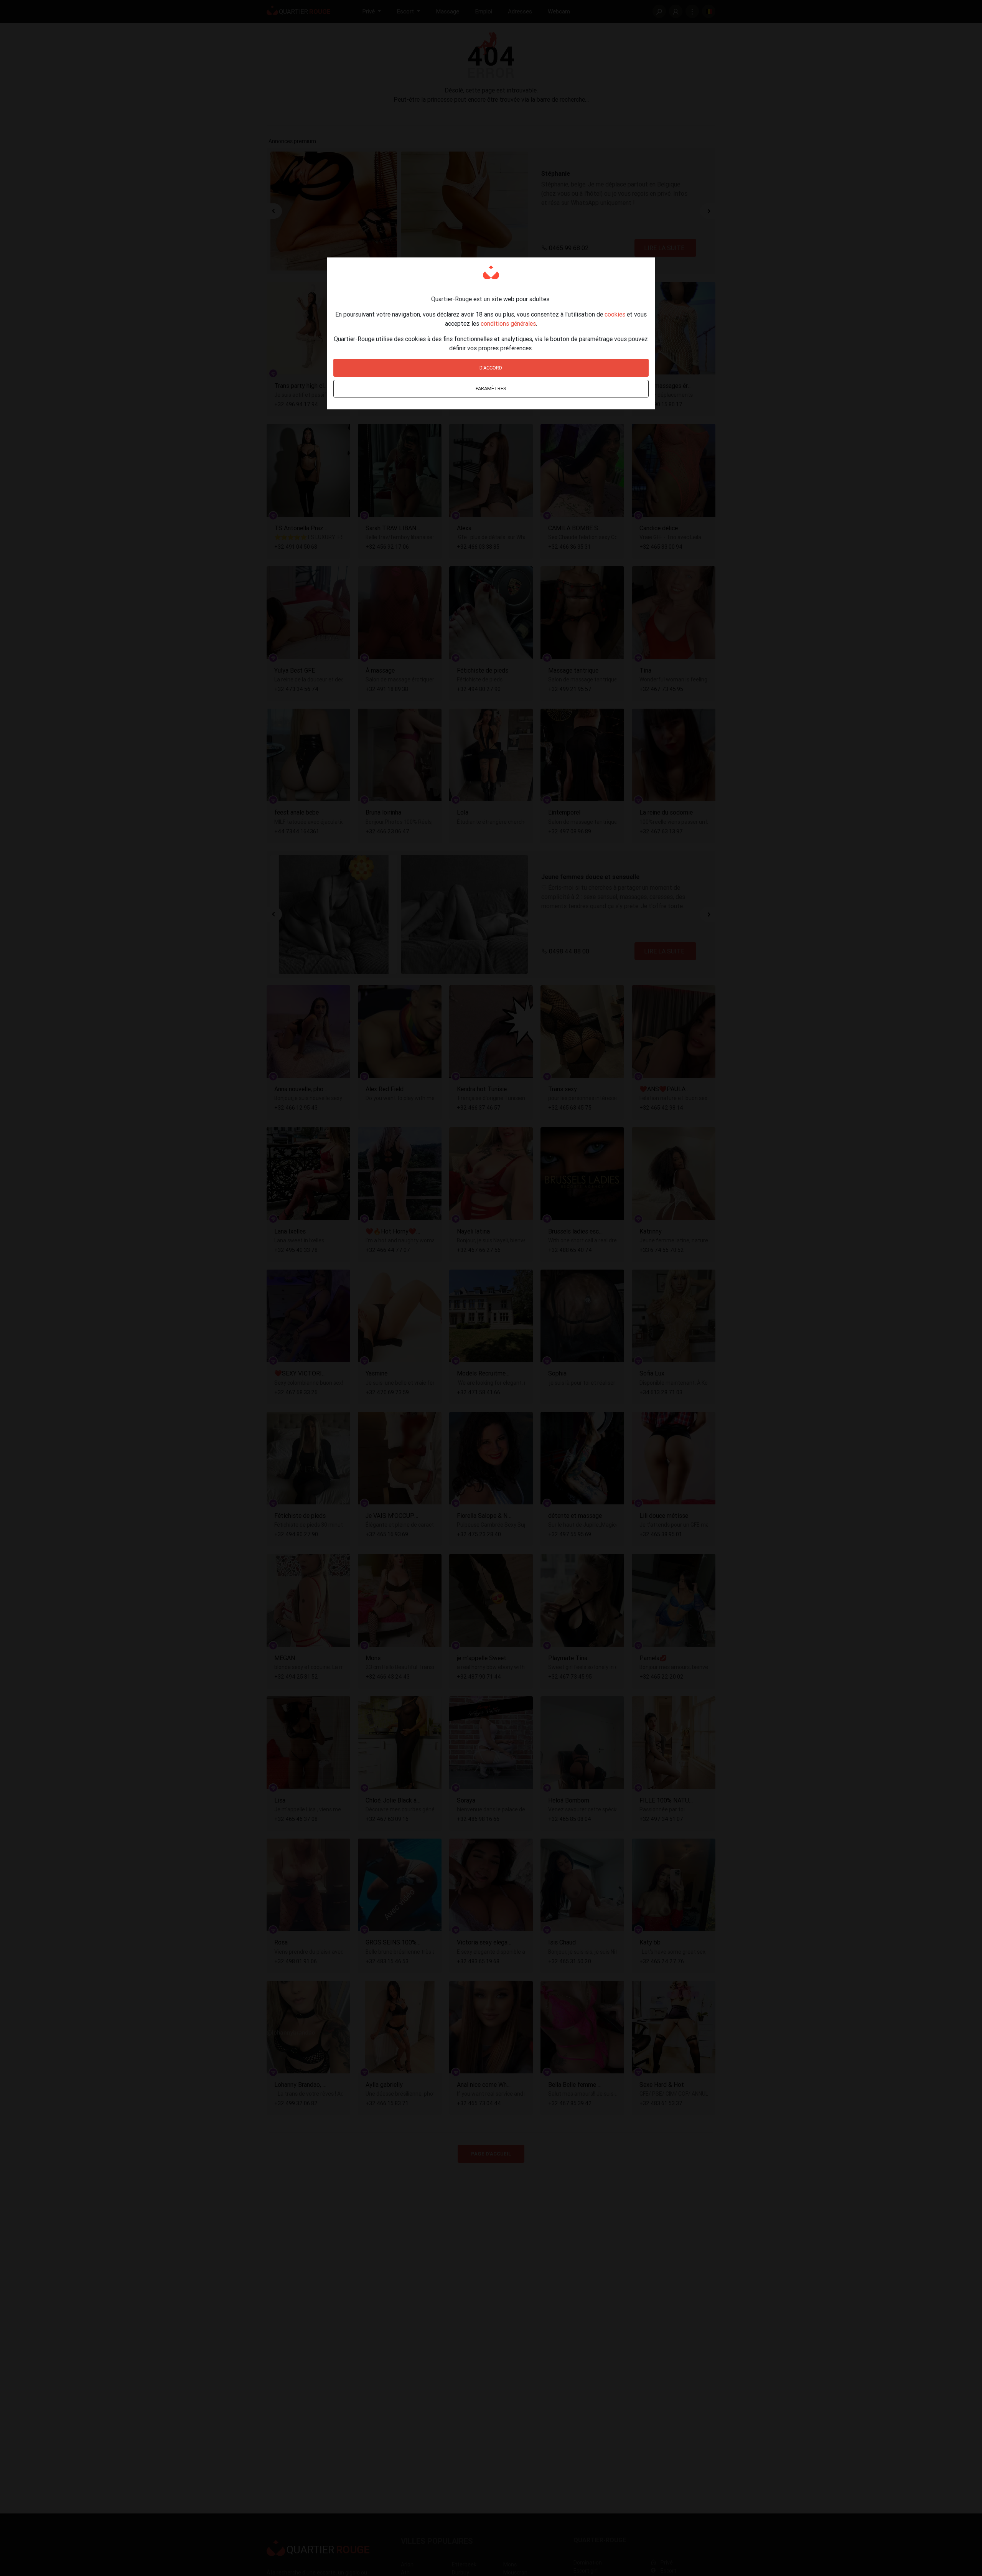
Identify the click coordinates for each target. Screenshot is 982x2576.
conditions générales (508, 323)
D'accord (491, 368)
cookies (615, 314)
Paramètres (491, 388)
